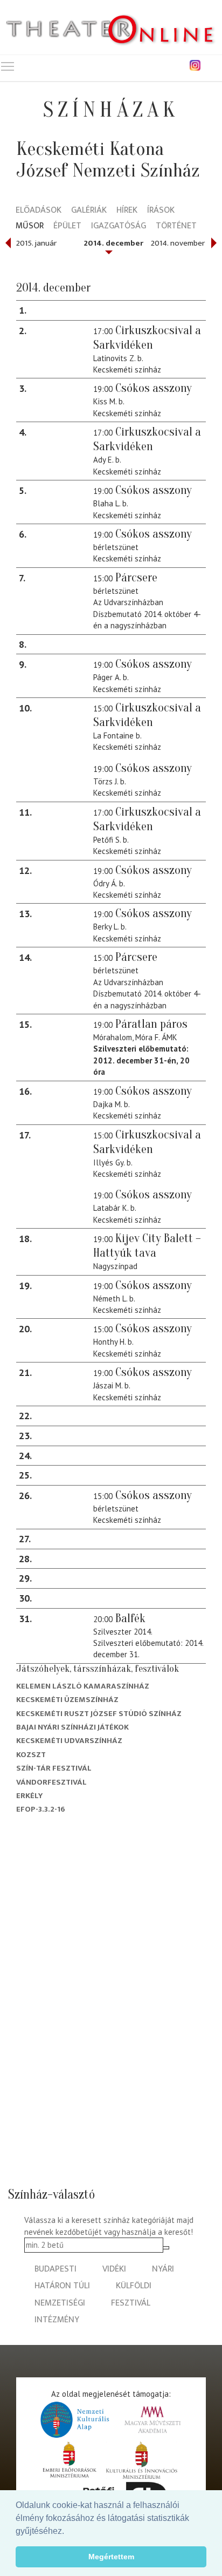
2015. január (36, 243)
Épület (67, 226)
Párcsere (136, 578)
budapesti (55, 2269)
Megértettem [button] (111, 2557)
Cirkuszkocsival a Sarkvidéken (147, 338)
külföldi (134, 2286)
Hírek (127, 211)
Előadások (39, 211)
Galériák (89, 211)
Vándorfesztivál (51, 1782)
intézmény (57, 2320)
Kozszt (31, 1755)
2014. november (178, 243)
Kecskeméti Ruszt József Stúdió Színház (99, 1714)
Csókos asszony (154, 388)
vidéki (114, 2269)
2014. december (113, 243)
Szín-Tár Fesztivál (54, 1768)
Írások (161, 211)
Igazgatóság (119, 226)
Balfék (130, 1618)
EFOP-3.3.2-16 (41, 1809)
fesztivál (131, 2303)
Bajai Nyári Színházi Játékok (72, 1727)
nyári (163, 2269)
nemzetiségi (60, 2303)
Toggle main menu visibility (8, 66)
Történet (176, 226)
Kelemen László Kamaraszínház (83, 1686)
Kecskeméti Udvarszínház (69, 1741)
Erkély (29, 1796)
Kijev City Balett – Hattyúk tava (147, 1246)
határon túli (62, 2286)
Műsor (30, 226)
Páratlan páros (151, 1024)
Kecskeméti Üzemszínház (67, 1700)
